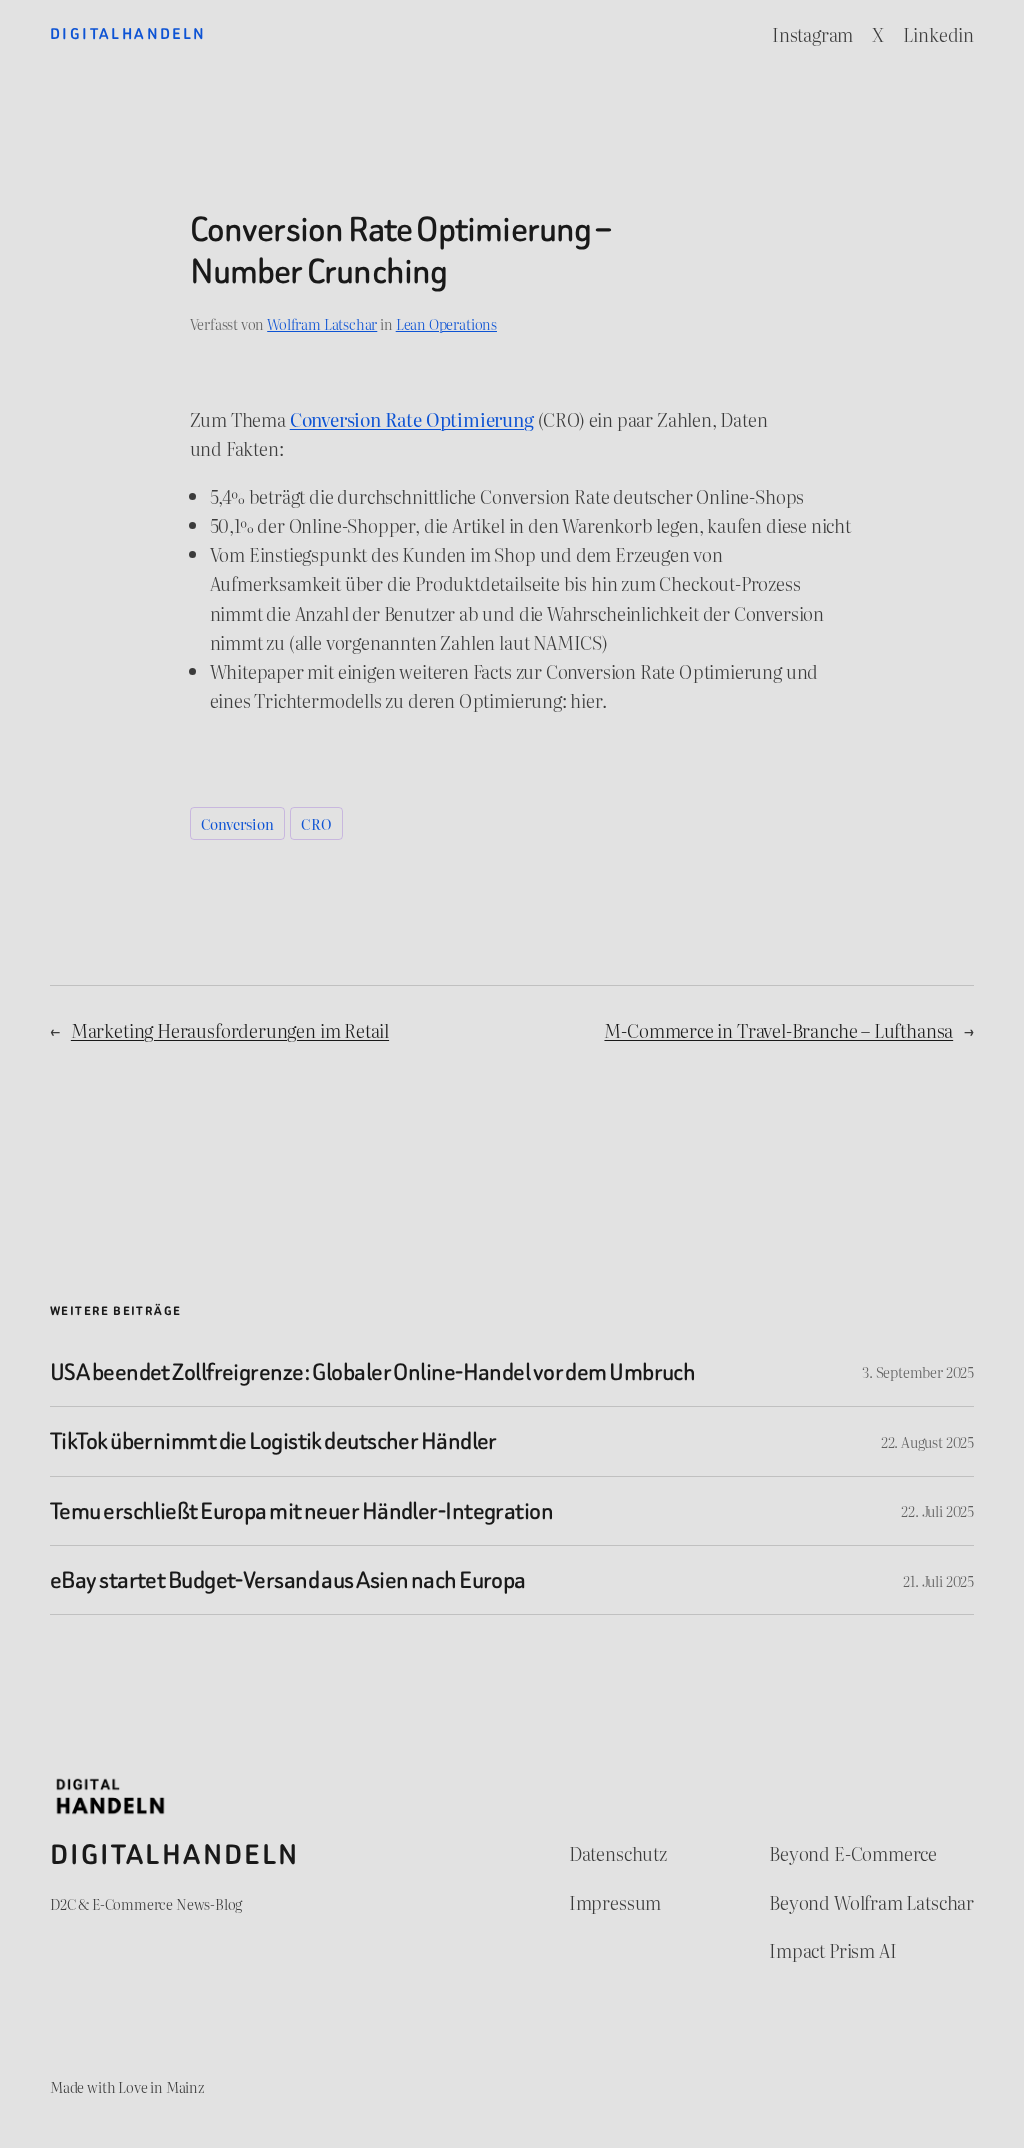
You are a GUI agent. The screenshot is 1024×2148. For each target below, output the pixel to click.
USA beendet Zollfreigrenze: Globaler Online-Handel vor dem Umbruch (372, 1372)
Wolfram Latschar (322, 323)
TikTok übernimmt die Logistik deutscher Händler (273, 1441)
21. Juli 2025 (938, 1580)
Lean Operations (446, 323)
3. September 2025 (918, 1371)
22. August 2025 (927, 1441)
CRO (316, 823)
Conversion (237, 823)
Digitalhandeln (128, 34)
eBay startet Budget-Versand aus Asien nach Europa (288, 1580)
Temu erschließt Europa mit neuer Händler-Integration (301, 1511)
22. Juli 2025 (937, 1510)
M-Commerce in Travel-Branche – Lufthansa (778, 1030)
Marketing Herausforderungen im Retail (230, 1030)
